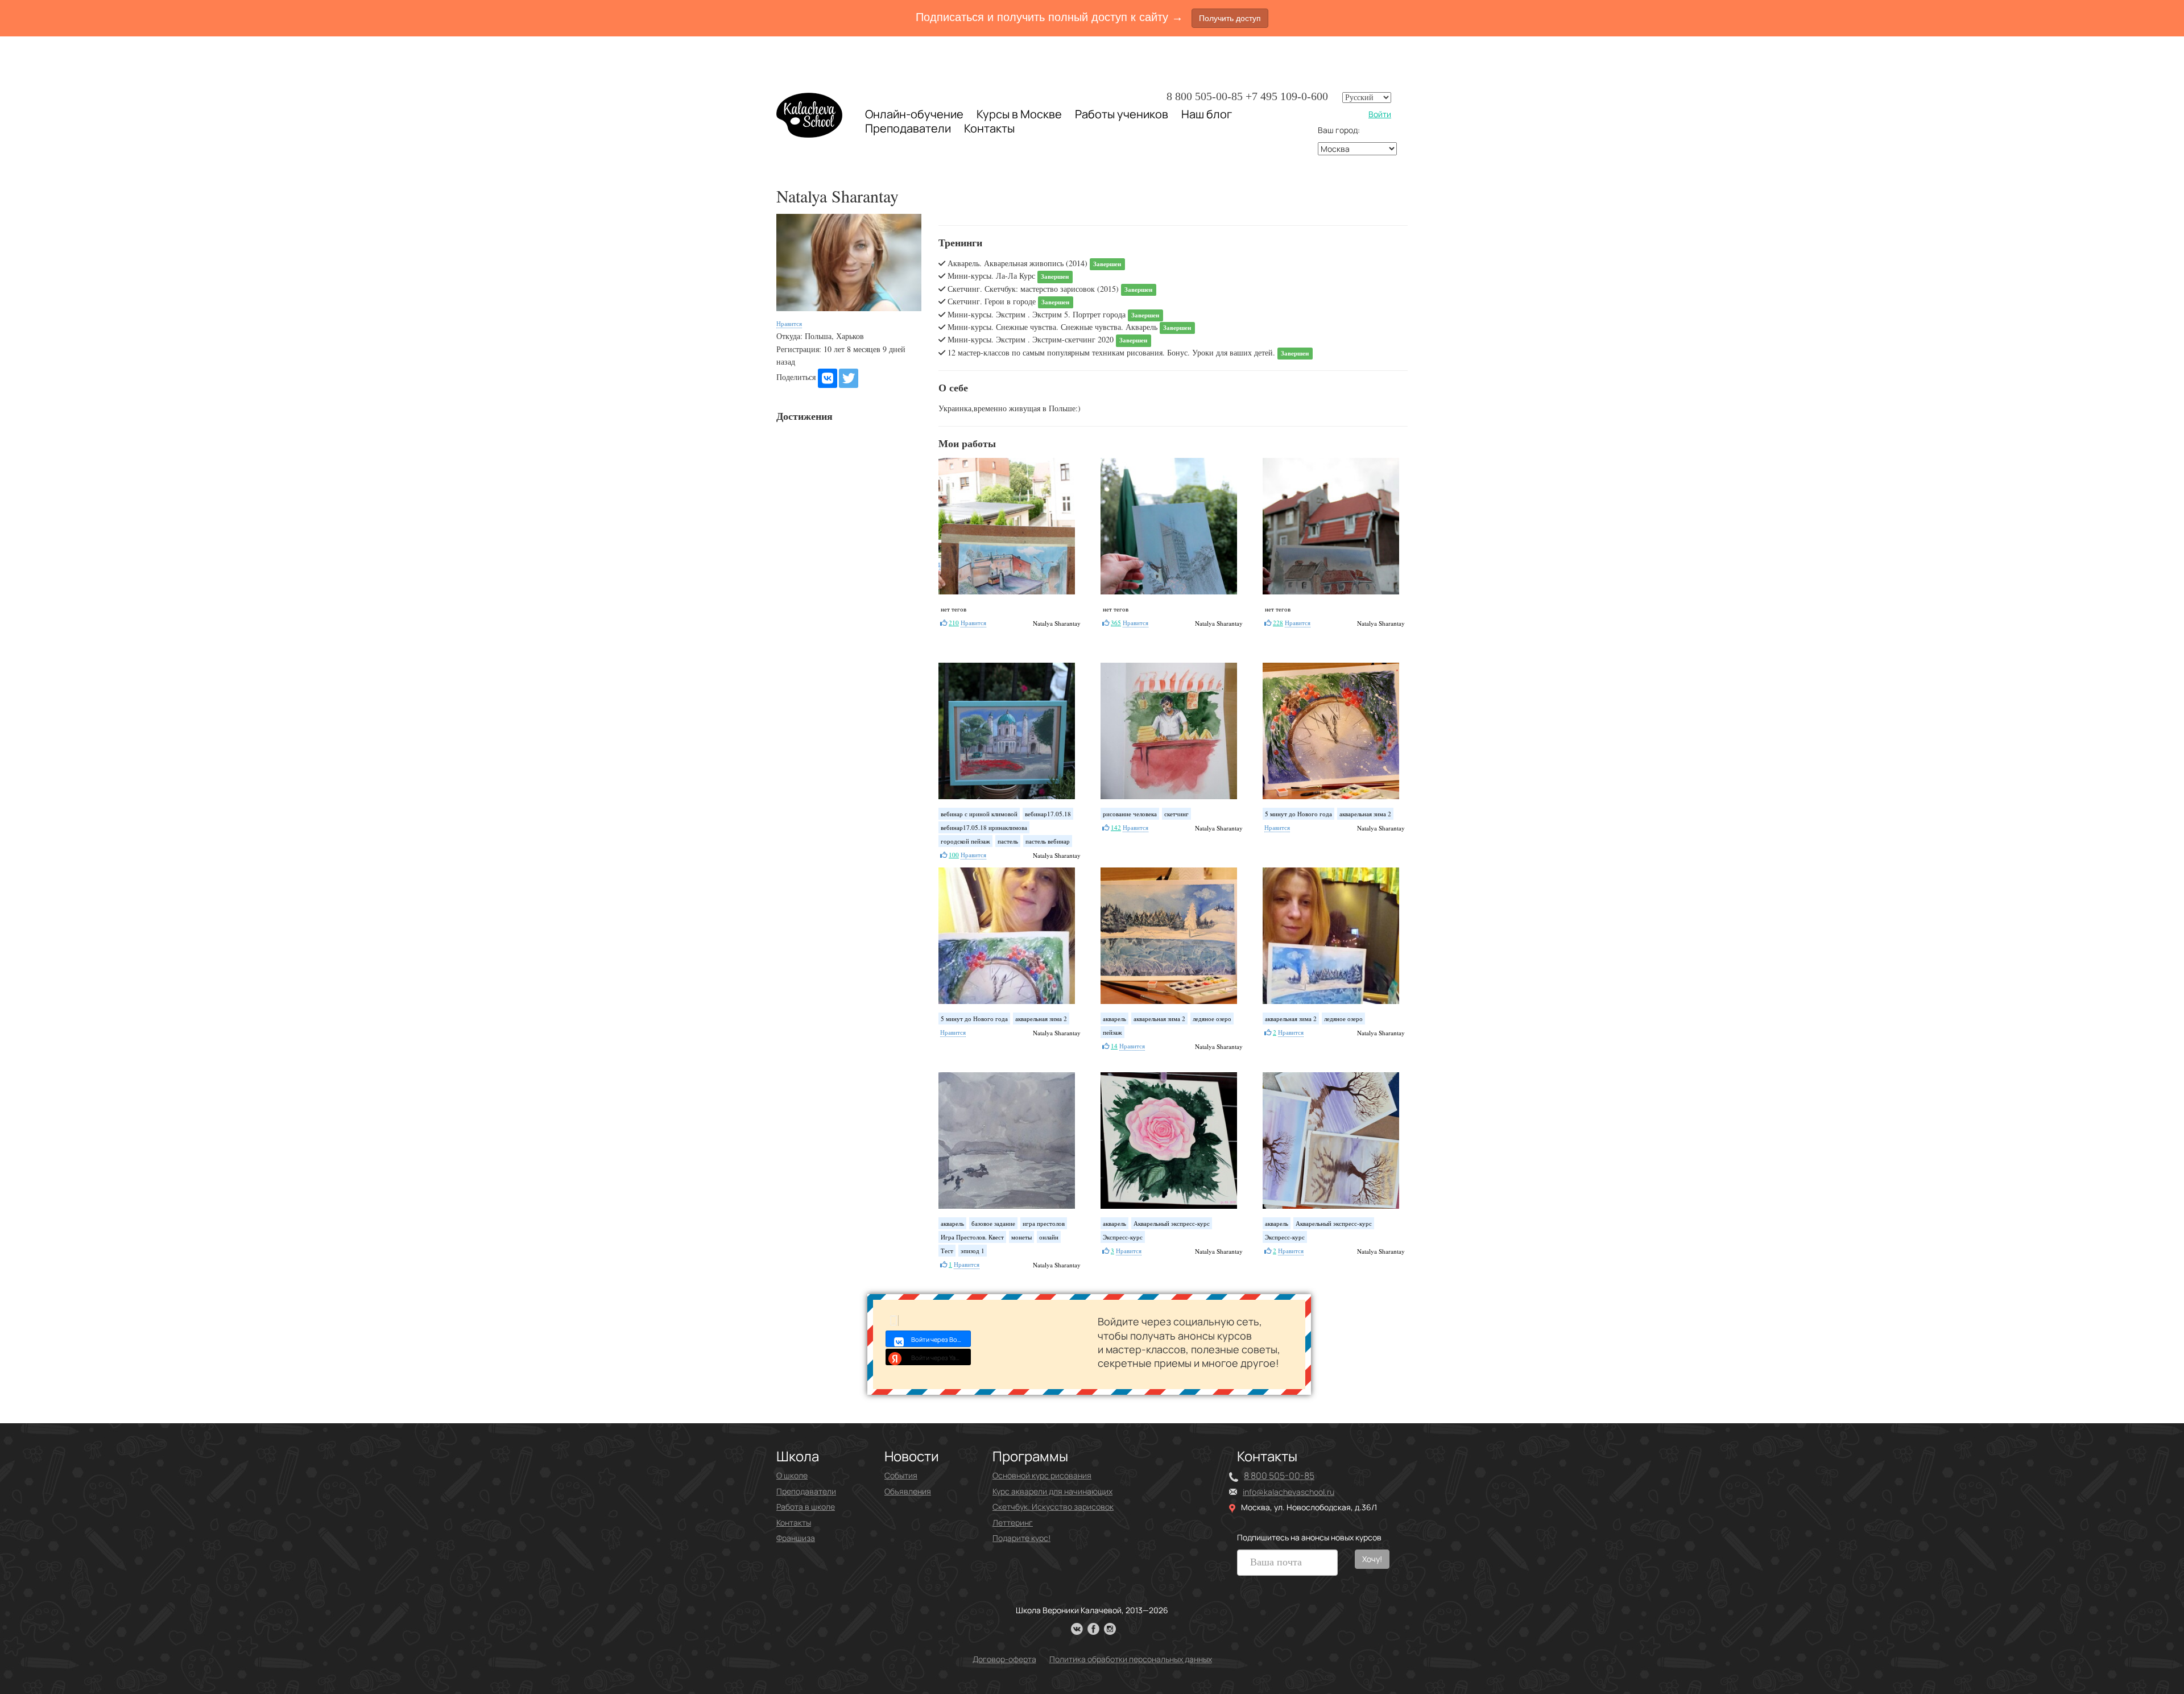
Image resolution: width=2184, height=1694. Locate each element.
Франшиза (796, 1538)
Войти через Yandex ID (941, 1358)
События (901, 1475)
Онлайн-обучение (914, 114)
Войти (1380, 114)
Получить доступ (1230, 18)
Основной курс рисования (1042, 1475)
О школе (792, 1475)
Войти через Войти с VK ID (941, 1339)
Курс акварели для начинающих (1052, 1491)
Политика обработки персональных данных (1131, 1659)
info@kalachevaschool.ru (1289, 1492)
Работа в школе (806, 1507)
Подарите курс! (1021, 1538)
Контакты (989, 129)
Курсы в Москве (1019, 114)
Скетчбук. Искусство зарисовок (1053, 1507)
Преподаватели (908, 128)
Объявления (908, 1491)
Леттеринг (1013, 1522)
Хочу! (1372, 1559)
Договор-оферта (1004, 1659)
